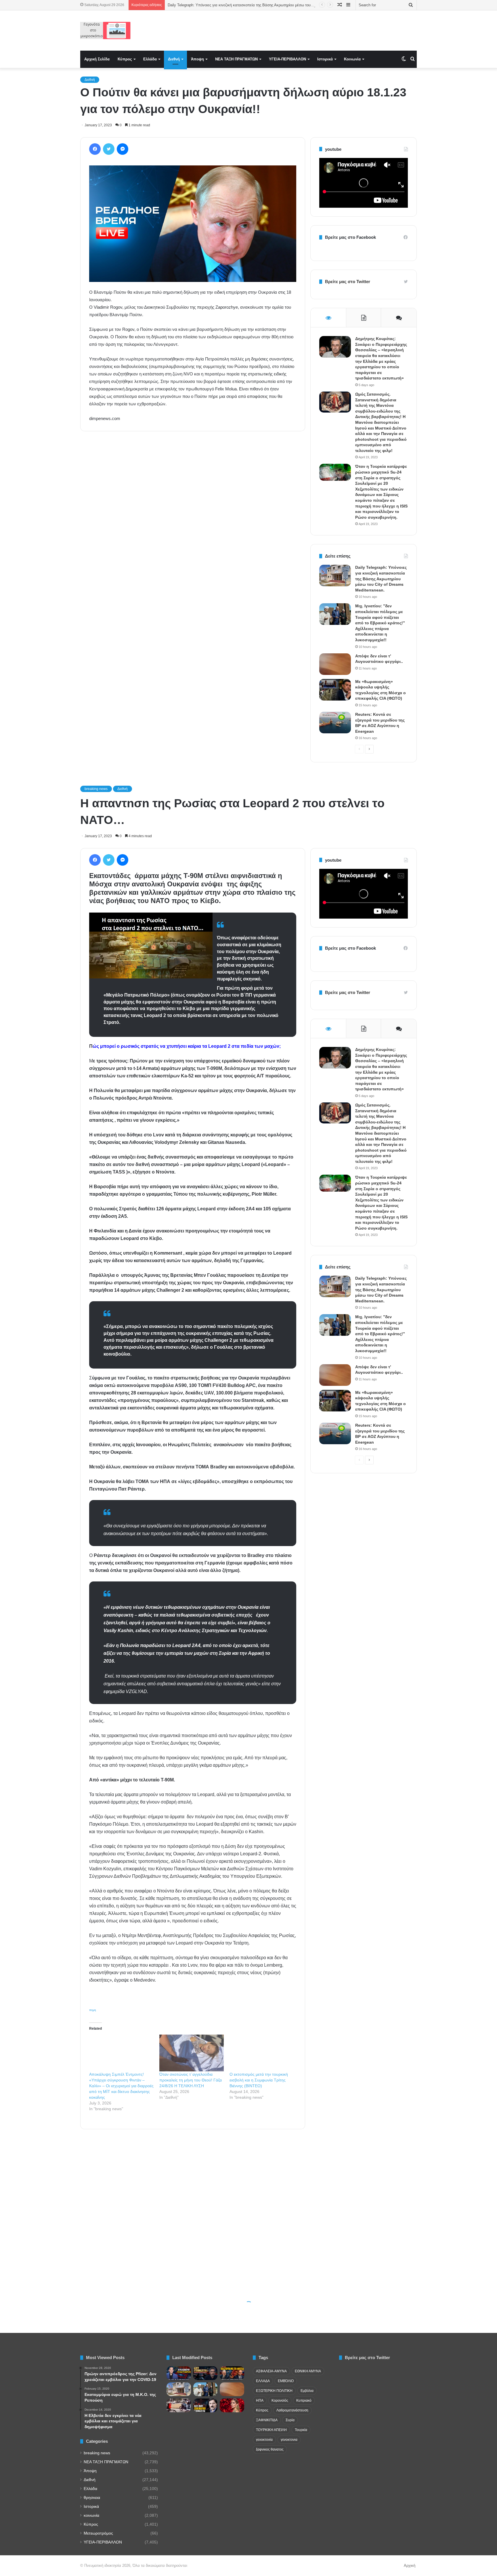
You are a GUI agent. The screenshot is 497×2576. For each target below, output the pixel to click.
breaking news (97, 2453)
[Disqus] (193, 518)
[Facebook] (95, 149)
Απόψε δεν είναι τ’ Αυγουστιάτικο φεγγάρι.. (204, 5)
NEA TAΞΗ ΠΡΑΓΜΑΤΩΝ (236, 59)
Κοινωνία (352, 59)
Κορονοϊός (280, 2401)
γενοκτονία (264, 2440)
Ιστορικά (325, 59)
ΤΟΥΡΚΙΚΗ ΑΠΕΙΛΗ (271, 2430)
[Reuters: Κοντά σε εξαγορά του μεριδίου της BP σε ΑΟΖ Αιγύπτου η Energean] (335, 723)
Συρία (290, 2420)
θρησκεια (92, 2498)
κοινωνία (91, 2515)
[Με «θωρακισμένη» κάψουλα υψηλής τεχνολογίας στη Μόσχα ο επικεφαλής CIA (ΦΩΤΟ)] (335, 690)
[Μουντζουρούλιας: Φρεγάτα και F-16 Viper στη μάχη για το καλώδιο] (179, 2373)
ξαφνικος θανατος (270, 2449)
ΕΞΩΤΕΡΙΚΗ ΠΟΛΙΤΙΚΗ (274, 2391)
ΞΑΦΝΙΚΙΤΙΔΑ (267, 2420)
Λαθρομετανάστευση (292, 2410)
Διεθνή (174, 59)
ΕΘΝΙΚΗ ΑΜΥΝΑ (308, 2371)
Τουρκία (301, 2430)
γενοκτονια (289, 2440)
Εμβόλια (307, 2391)
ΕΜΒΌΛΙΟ (286, 2381)
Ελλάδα (150, 59)
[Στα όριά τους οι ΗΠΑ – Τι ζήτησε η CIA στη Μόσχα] (206, 2373)
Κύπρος (125, 59)
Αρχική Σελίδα (97, 59)
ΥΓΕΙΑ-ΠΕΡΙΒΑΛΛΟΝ (287, 59)
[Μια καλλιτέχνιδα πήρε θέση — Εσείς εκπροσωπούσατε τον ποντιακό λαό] (232, 2405)
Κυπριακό (304, 2401)
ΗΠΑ (260, 2401)
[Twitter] (109, 149)
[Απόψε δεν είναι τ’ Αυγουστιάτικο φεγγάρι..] (335, 664)
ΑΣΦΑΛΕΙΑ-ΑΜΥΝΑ (271, 2371)
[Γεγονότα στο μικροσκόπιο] (105, 30)
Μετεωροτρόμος (98, 2533)
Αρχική (410, 2565)
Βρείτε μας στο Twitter (348, 282)
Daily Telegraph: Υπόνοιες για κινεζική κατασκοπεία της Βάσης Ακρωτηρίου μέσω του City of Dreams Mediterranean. (381, 579)
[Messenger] (123, 149)
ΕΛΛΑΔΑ (263, 2381)
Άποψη (197, 59)
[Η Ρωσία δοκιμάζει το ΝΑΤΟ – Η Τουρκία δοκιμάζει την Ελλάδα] (206, 2405)
